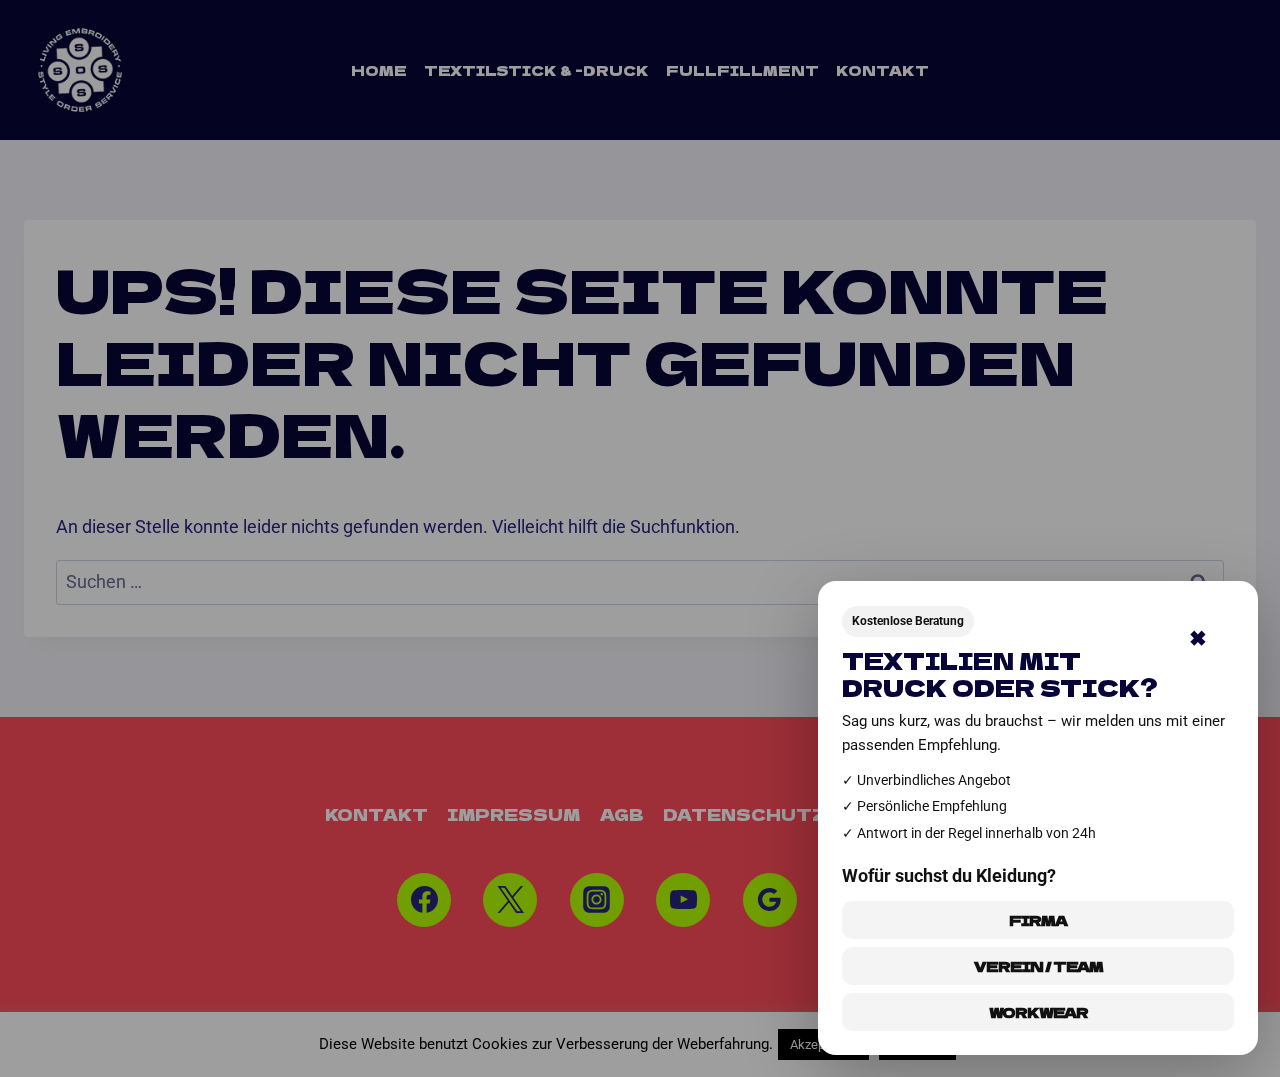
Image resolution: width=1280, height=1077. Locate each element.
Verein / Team (1038, 966)
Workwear (1038, 1012)
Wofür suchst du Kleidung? (949, 875)
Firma (1038, 920)
